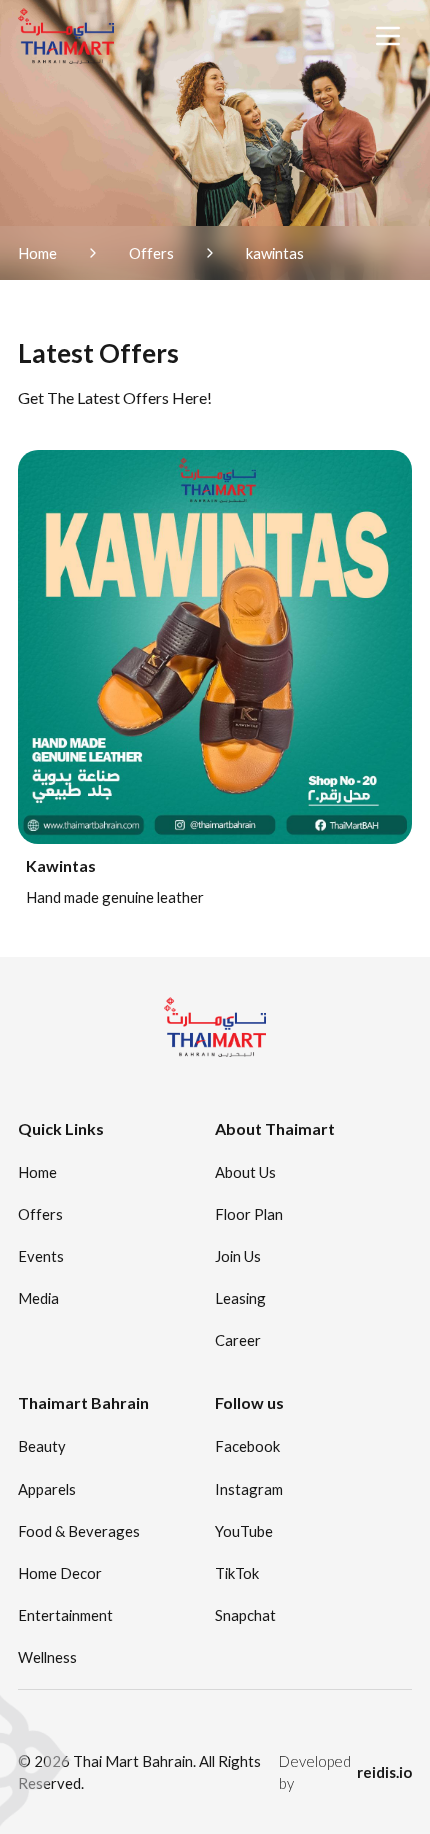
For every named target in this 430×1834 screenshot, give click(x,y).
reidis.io (384, 1772)
